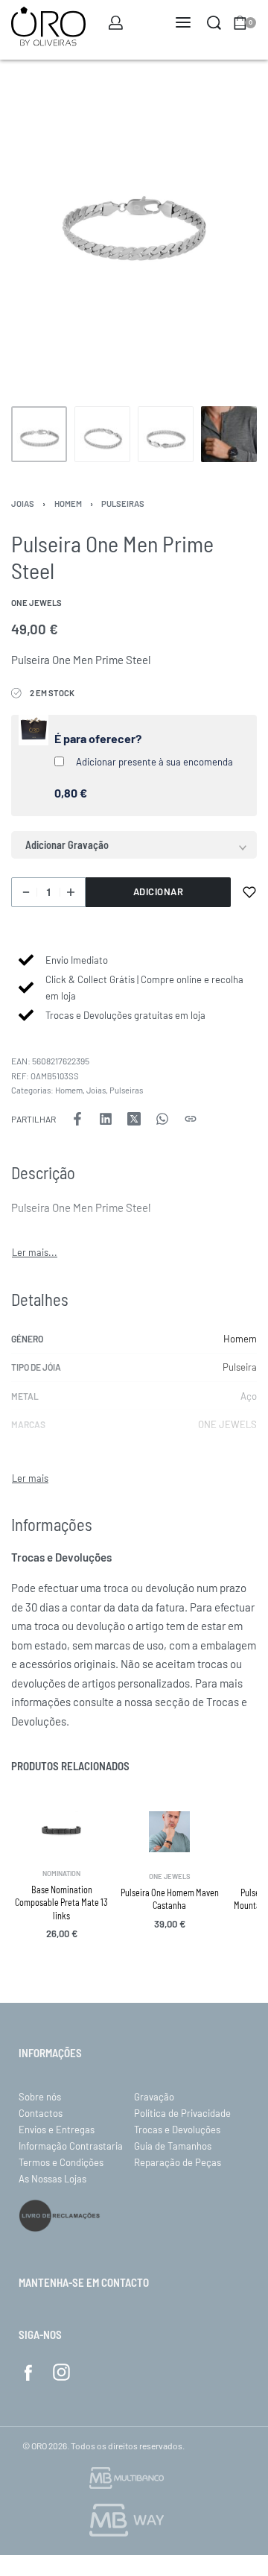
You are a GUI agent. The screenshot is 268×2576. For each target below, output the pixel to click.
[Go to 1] (39, 434)
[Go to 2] (102, 434)
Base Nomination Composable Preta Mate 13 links (61, 1903)
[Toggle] (35, 1253)
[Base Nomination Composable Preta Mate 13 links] (61, 1830)
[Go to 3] (166, 434)
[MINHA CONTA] (116, 23)
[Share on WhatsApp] (162, 1119)
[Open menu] (183, 22)
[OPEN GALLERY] (134, 235)
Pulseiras (123, 503)
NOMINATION (61, 1873)
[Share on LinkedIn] (106, 1119)
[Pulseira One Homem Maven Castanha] (169, 1832)
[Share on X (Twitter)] (134, 1119)
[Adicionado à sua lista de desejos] (249, 892)
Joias (23, 503)
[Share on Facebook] (77, 1119)
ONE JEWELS (227, 1424)
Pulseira (240, 1367)
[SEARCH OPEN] (214, 23)
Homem (68, 503)
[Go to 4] (229, 434)
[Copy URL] (191, 1119)
